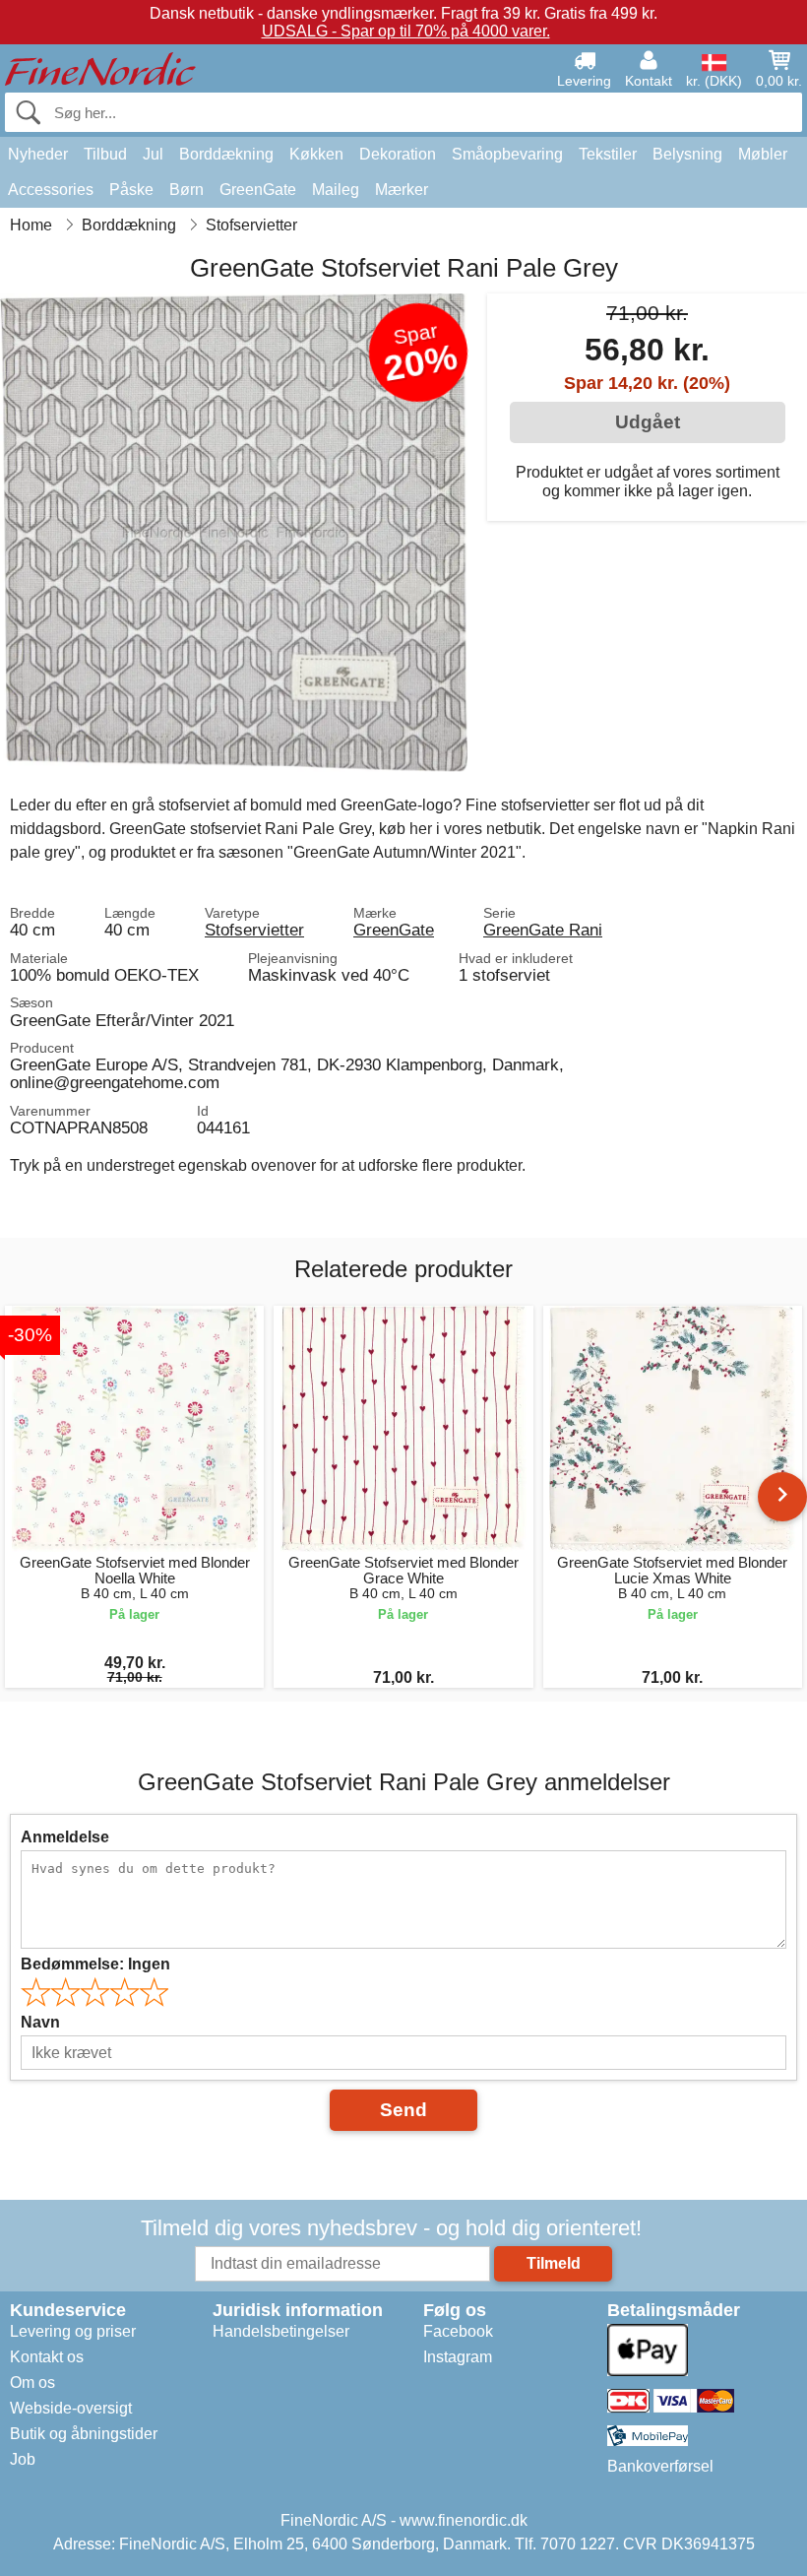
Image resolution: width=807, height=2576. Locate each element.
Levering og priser (73, 2331)
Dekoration (398, 154)
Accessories (51, 190)
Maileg (336, 190)
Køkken (316, 154)
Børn (186, 190)
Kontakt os (47, 2357)
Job (23, 2459)
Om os (32, 2383)
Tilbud (105, 154)
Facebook (458, 2331)
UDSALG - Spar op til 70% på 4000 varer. (406, 31)
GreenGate (258, 190)
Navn (40, 2022)
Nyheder (38, 154)
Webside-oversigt (71, 2408)
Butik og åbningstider (84, 2434)
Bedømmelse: (95, 1964)
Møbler (763, 154)
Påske (131, 190)
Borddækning (226, 154)
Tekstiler (608, 154)
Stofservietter (254, 930)
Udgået (648, 422)
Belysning (687, 154)
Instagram (458, 2357)
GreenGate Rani (543, 930)
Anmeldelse (65, 1837)
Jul (153, 154)
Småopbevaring (507, 154)
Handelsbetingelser (281, 2331)
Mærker (402, 190)
